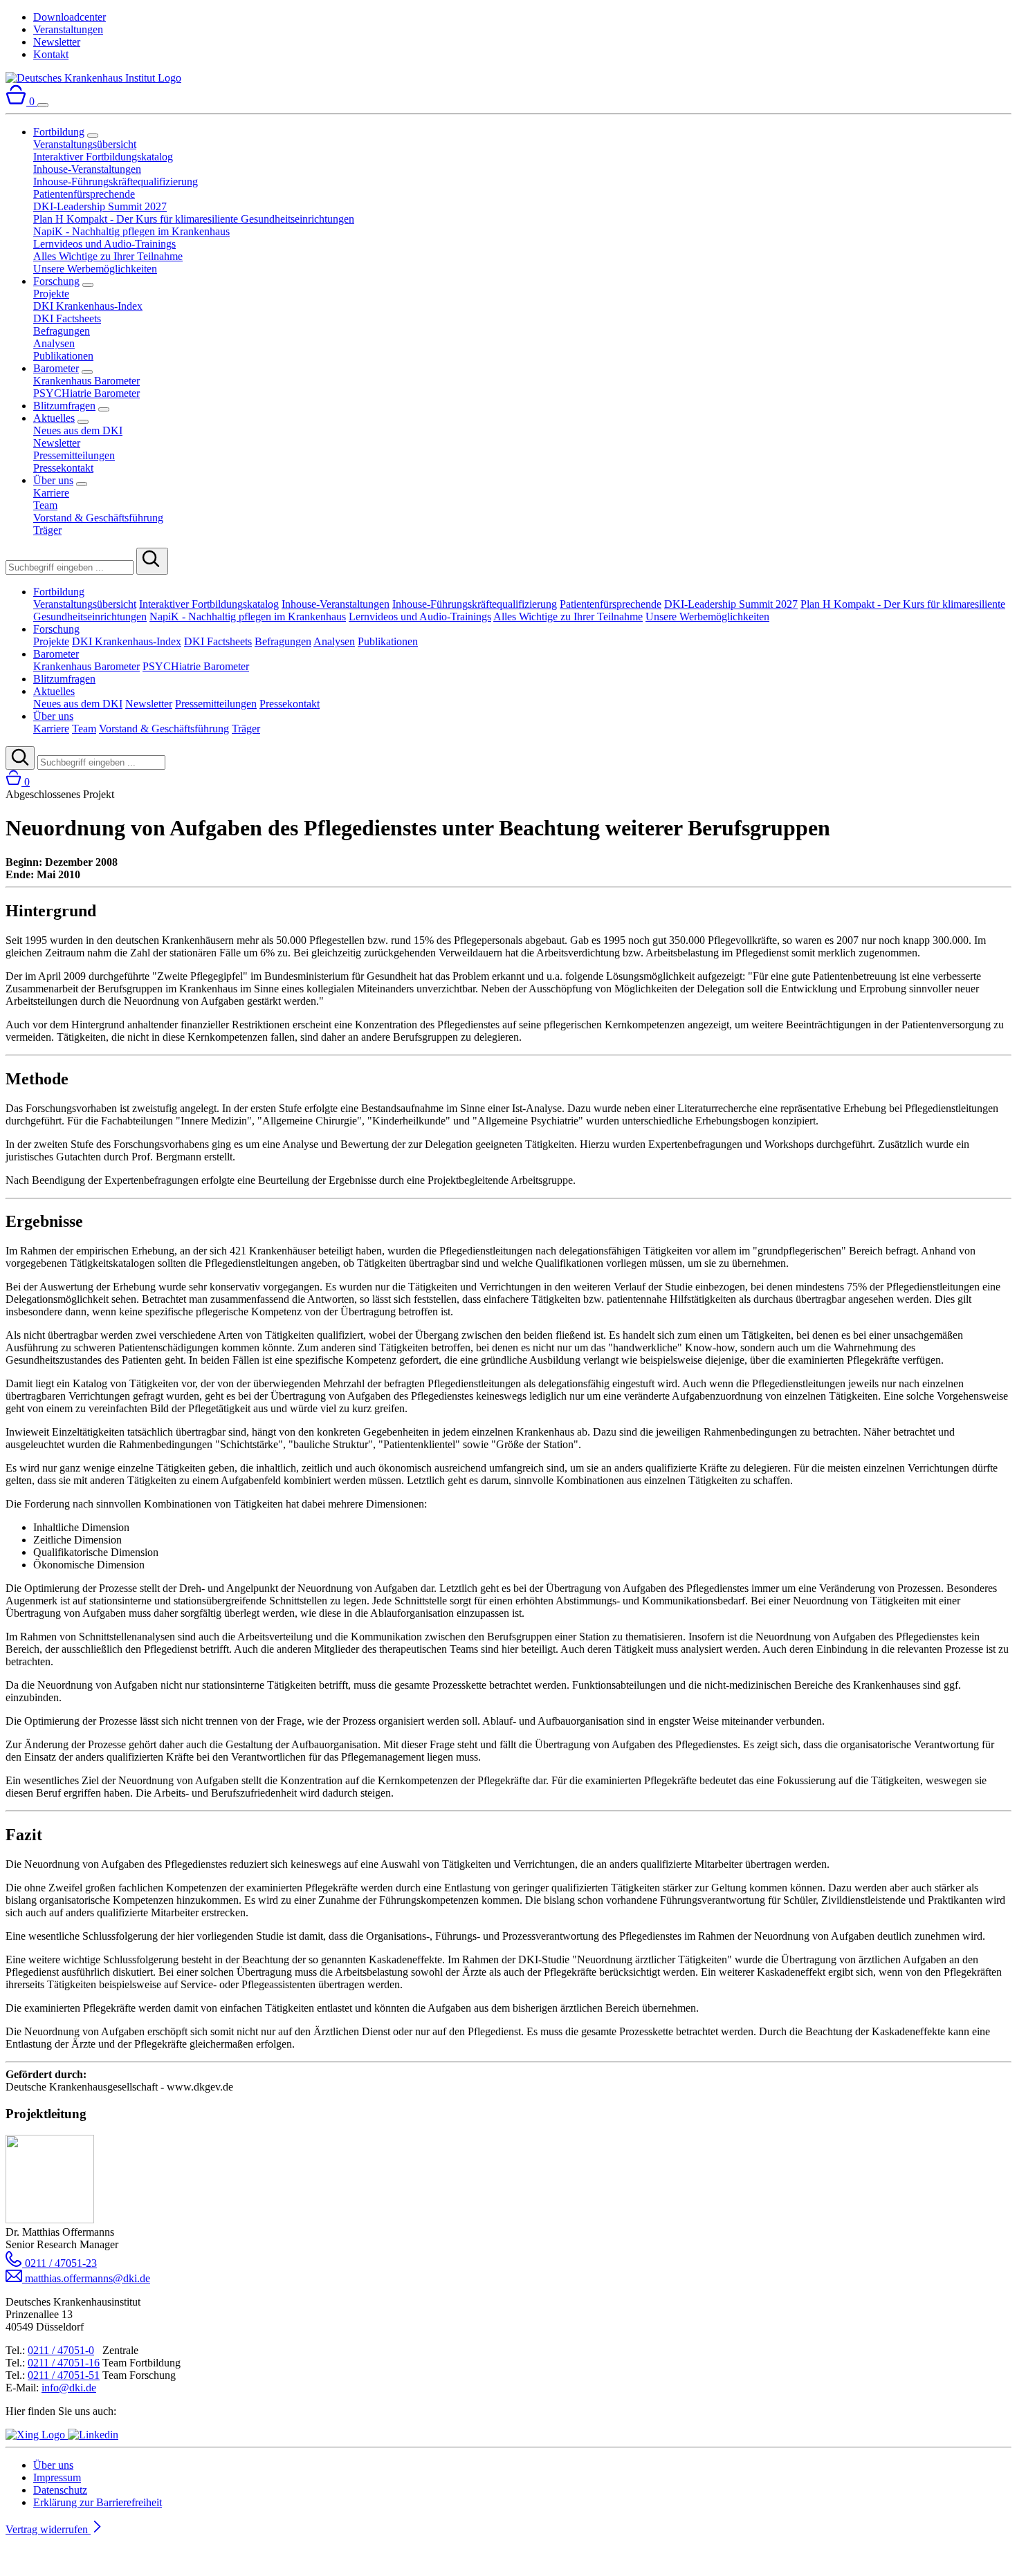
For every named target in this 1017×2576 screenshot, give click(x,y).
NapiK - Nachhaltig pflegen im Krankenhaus (131, 231)
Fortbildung (59, 132)
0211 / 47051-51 (64, 2375)
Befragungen (62, 331)
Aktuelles (54, 418)
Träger (47, 530)
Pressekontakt (63, 468)
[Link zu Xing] (37, 2435)
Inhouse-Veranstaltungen (87, 169)
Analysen (54, 343)
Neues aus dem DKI (78, 430)
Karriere (51, 493)
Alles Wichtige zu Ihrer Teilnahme (108, 256)
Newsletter (57, 42)
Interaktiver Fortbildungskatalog (103, 157)
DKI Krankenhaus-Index (88, 306)
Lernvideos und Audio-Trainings (104, 244)
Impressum (57, 2477)
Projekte (51, 294)
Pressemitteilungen (74, 455)
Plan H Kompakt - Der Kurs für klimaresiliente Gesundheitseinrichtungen (194, 219)
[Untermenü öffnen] (93, 136)
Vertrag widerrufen (48, 2529)
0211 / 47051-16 (64, 2363)
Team (45, 505)
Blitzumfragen (64, 406)
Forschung (56, 281)
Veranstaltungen (68, 29)
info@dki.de (69, 2388)
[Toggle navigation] (43, 105)
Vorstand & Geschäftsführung (98, 518)
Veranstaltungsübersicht (85, 144)
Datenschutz (60, 2490)
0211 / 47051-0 (61, 2350)
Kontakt (51, 54)
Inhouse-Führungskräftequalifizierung (116, 182)
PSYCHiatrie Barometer (86, 393)
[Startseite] (93, 78)
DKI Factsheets (67, 318)
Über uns (53, 480)
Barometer (56, 368)
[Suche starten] (152, 561)
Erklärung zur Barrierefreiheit (98, 2502)
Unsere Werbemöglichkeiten (95, 269)
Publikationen (63, 356)
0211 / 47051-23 (59, 2263)
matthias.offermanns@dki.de (86, 2278)
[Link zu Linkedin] (93, 2435)
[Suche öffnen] (20, 758)
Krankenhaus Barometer (86, 381)
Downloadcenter (70, 17)
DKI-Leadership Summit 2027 (100, 206)
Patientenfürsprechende (84, 194)
